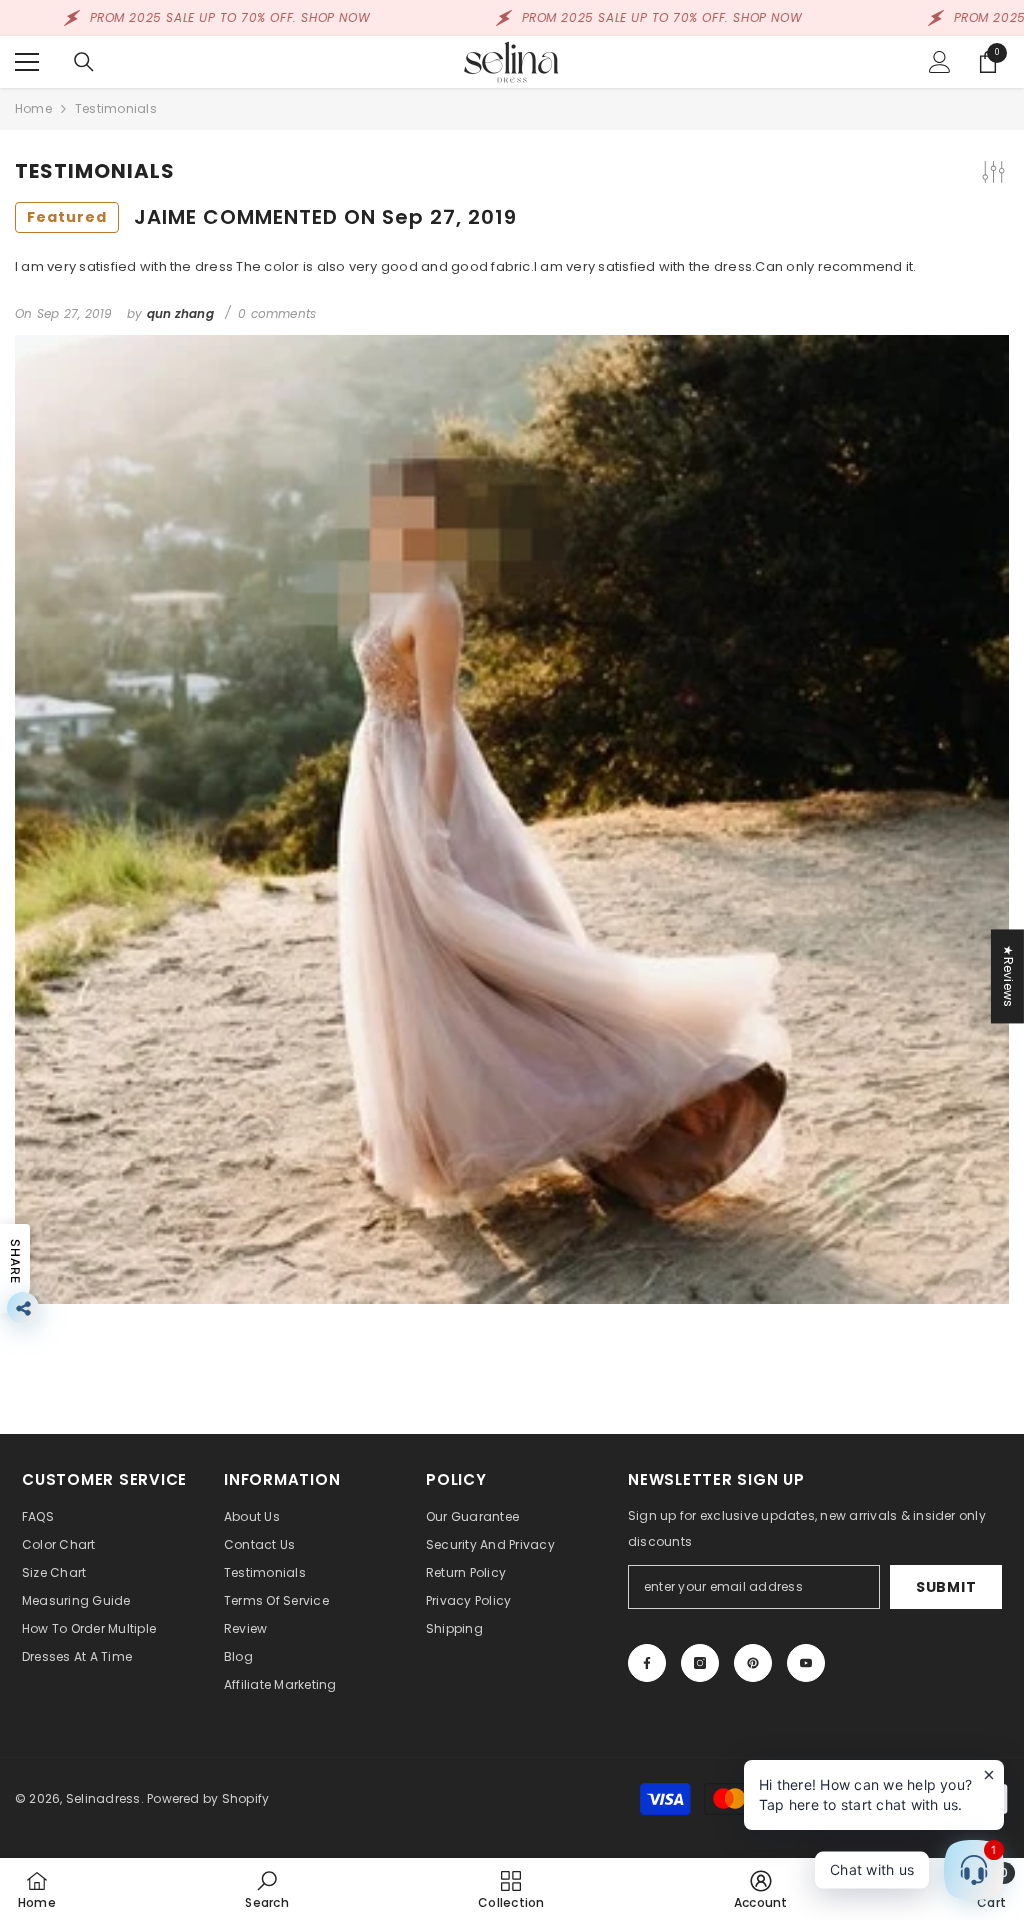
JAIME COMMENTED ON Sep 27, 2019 (272, 217)
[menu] (27, 62)
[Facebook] (647, 1663)
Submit (946, 1587)
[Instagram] (700, 1663)
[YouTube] (806, 1663)
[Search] (84, 62)
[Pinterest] (753, 1663)
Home (33, 108)
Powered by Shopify (208, 1798)
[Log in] (940, 62)
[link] (266, 1889)
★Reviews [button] (1008, 976)
